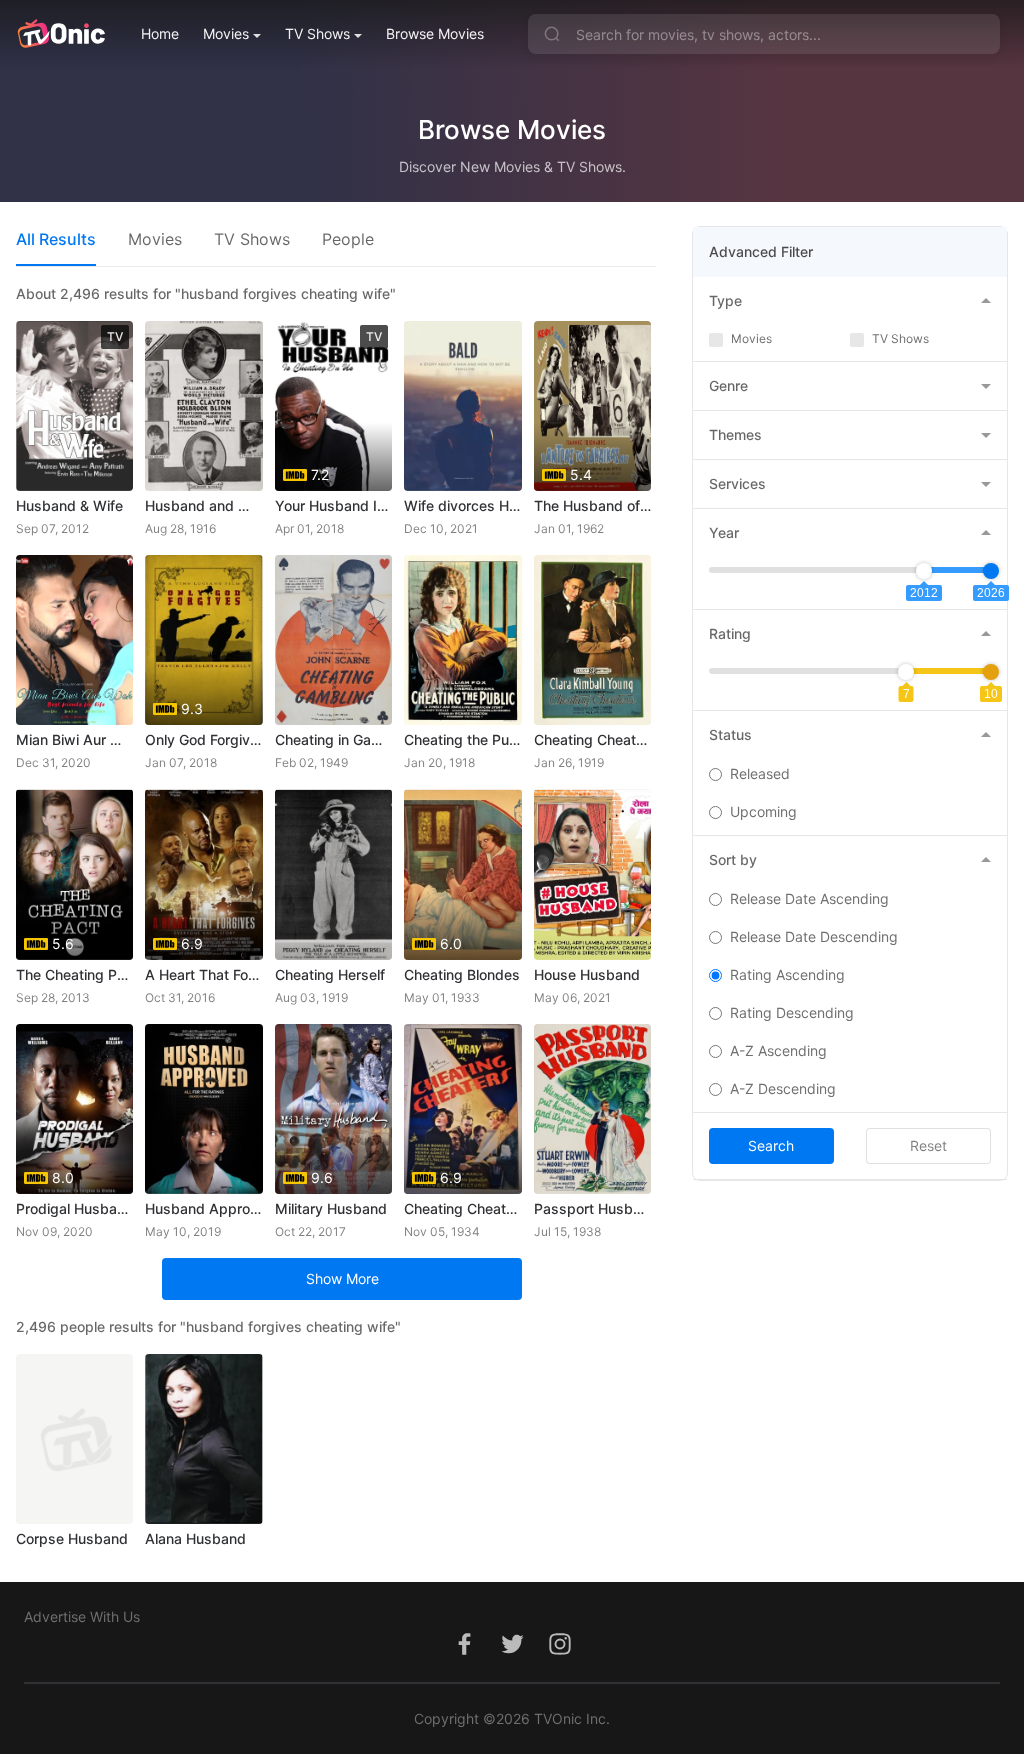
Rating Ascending (787, 974)
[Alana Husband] (203, 1439)
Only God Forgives (203, 739)
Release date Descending (814, 936)
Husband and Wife (203, 505)
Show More (342, 1278)
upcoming (763, 811)
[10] (991, 672)
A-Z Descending (783, 1088)
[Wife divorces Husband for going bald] (462, 406)
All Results (56, 239)
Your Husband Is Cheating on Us (333, 505)
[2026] (991, 571)
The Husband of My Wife (592, 505)
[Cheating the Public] (462, 640)
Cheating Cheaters (592, 739)
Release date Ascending (809, 898)
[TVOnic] (60, 34)
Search (771, 1145)
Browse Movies (435, 33)
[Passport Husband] (592, 1109)
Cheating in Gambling (333, 739)
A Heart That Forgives (203, 974)
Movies (226, 33)
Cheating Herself (330, 974)
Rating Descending (792, 1012)
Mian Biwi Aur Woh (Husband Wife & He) (74, 739)
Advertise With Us (82, 1616)
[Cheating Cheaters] (592, 640)
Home (160, 33)
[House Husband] (592, 874)
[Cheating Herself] (333, 874)
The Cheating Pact (74, 974)
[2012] (924, 571)
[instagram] (560, 1654)
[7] (906, 672)
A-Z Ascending (778, 1050)
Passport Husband (592, 1208)
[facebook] (464, 1654)
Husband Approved (203, 1208)
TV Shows (317, 33)
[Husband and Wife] (203, 406)
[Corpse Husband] (74, 1439)
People (348, 239)
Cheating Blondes (462, 974)
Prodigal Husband (74, 1208)
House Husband (587, 974)
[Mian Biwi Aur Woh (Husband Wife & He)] (74, 640)
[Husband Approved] (203, 1109)
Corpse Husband (72, 1538)
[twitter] (512, 1654)
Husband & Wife (69, 505)
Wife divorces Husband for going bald (462, 505)
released (760, 773)
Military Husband (331, 1208)
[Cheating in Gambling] (333, 640)
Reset (928, 1145)
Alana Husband (195, 1538)
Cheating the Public (462, 739)
